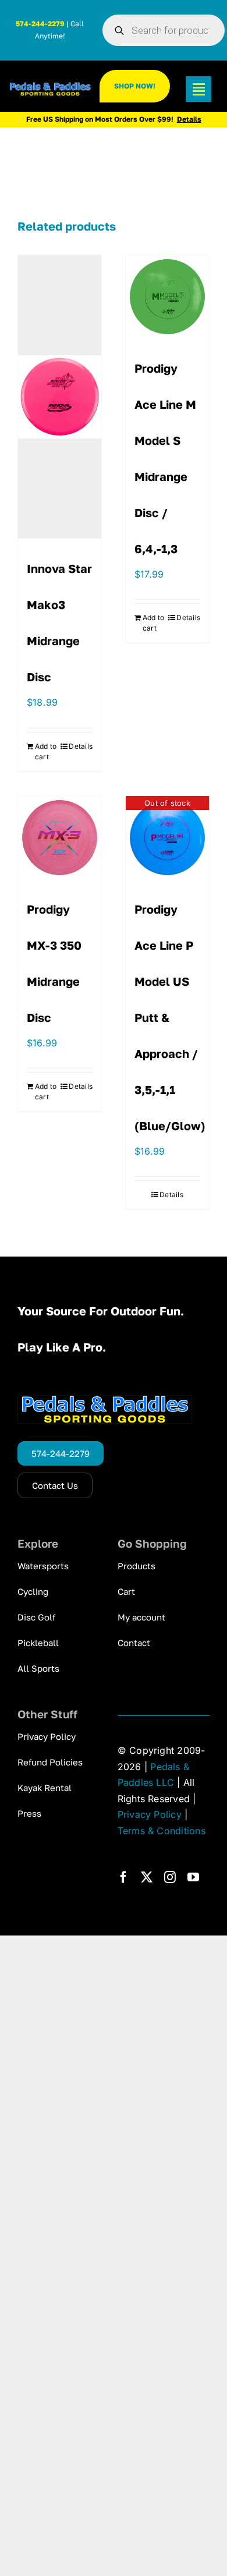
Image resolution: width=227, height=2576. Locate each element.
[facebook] (123, 1877)
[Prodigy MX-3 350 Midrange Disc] (60, 838)
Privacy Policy (150, 1814)
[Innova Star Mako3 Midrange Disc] (60, 397)
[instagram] (170, 1877)
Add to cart (46, 751)
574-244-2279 (40, 24)
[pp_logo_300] (50, 87)
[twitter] (147, 1877)
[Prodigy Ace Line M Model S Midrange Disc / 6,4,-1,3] (167, 297)
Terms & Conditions (162, 1831)
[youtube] (193, 1877)
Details (81, 746)
